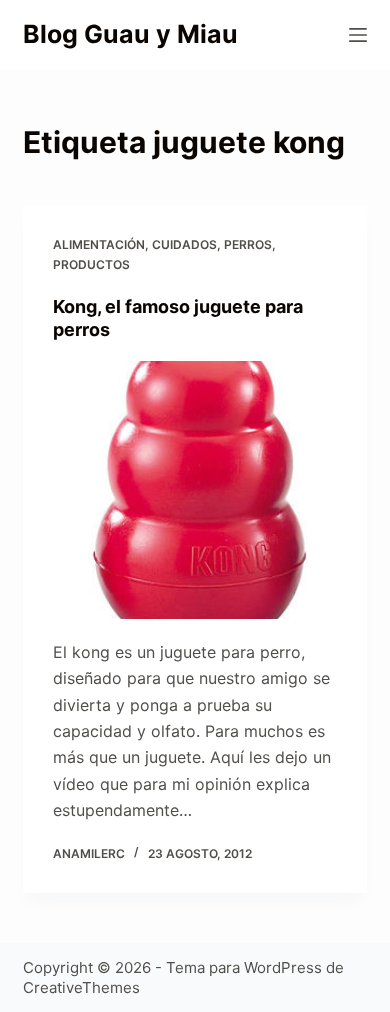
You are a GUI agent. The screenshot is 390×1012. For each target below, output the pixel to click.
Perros (248, 244)
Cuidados (184, 244)
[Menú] (358, 35)
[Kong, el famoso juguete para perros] (194, 489)
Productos (91, 264)
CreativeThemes (81, 987)
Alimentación (99, 244)
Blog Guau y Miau (130, 34)
